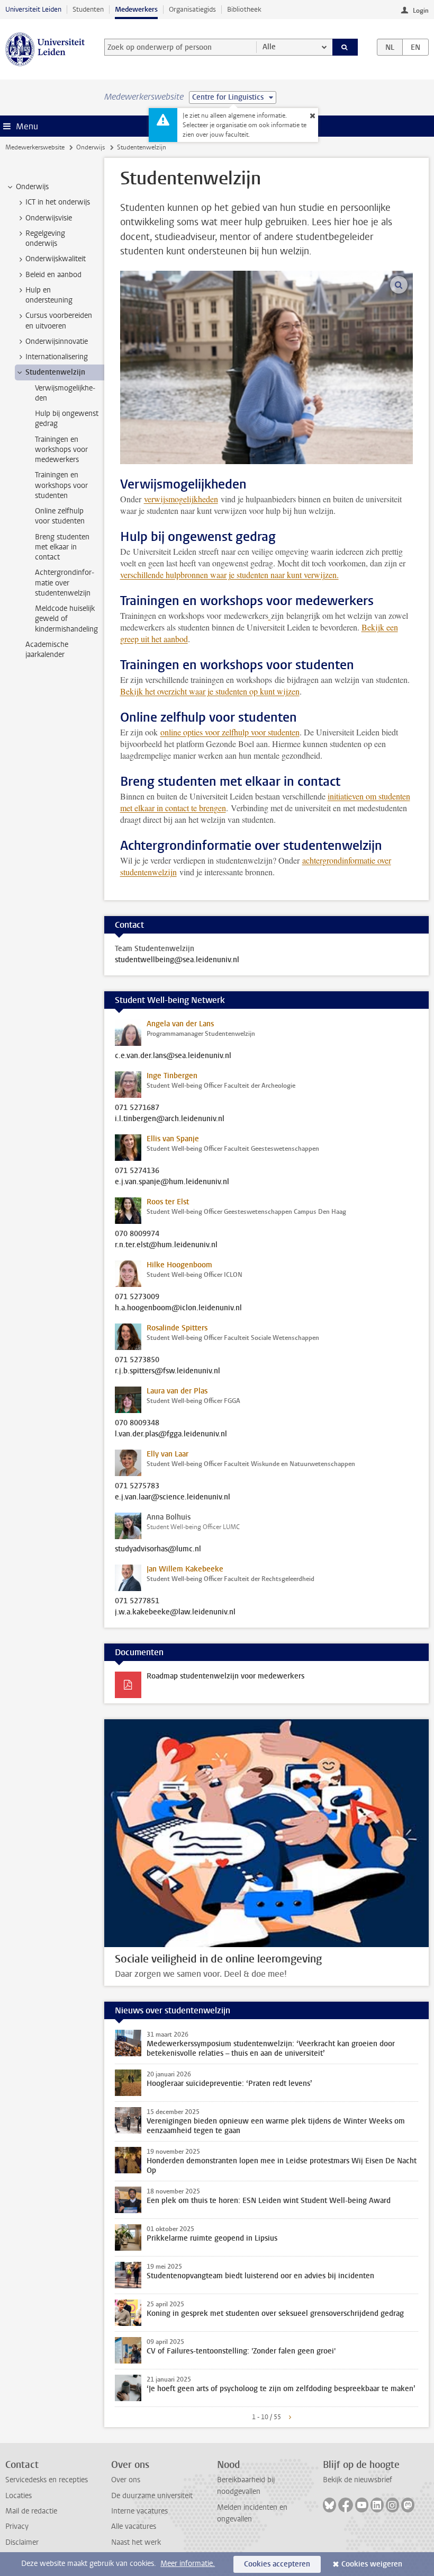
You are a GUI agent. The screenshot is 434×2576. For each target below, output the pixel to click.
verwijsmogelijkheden (181, 499)
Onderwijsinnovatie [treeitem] (57, 341)
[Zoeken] (345, 47)
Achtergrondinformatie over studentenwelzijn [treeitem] (65, 583)
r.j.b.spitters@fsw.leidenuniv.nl (168, 1371)
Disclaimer (22, 2542)
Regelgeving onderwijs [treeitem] (45, 238)
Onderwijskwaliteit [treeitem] (56, 259)
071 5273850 (137, 1360)
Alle (269, 47)
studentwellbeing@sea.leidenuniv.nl (177, 960)
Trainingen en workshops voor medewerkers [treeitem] (61, 450)
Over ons (126, 2480)
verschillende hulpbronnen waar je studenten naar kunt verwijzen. (229, 575)
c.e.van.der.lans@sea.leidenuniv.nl (173, 1056)
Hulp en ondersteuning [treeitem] (49, 295)
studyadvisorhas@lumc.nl (158, 1549)
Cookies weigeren (372, 2564)
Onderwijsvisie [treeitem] (49, 218)
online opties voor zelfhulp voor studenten (230, 732)
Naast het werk (136, 2542)
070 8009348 (137, 1423)
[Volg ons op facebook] (346, 2505)
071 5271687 (137, 1108)
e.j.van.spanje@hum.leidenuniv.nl (172, 1182)
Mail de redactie (31, 2511)
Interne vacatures (139, 2511)
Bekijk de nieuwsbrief (358, 2480)
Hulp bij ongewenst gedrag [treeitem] (67, 419)
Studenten (88, 9)
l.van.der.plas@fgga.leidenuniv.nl (171, 1434)
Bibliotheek (244, 9)
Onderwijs (91, 147)
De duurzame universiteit (152, 2496)
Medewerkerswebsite (35, 147)
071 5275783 (137, 1486)
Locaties (19, 2496)
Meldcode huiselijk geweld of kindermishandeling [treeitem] (66, 619)
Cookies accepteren (277, 2564)
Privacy (17, 2526)
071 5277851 (137, 1601)
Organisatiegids (192, 9)
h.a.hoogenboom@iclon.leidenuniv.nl (178, 1308)
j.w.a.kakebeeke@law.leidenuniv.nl (175, 1612)
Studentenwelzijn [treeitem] (55, 372)
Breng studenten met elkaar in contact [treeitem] (62, 547)
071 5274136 (137, 1171)
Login (421, 11)
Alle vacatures (134, 2526)
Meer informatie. (188, 2564)
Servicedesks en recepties (47, 2480)
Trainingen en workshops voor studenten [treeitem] (61, 485)
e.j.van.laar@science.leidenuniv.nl (173, 1497)
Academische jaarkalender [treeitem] (47, 650)
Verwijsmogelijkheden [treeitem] (65, 393)
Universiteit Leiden (33, 9)
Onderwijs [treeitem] (32, 187)
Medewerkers (136, 9)
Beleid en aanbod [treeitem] (53, 275)
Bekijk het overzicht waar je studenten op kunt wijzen (210, 691)
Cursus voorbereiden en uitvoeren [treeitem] (59, 321)
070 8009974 (137, 1234)
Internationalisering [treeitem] (57, 357)
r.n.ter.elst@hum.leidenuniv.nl (166, 1245)
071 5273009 (137, 1297)
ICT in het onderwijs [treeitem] (58, 202)
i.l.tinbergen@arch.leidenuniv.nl (170, 1119)
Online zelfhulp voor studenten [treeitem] (60, 516)
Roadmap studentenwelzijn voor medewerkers (225, 1676)
